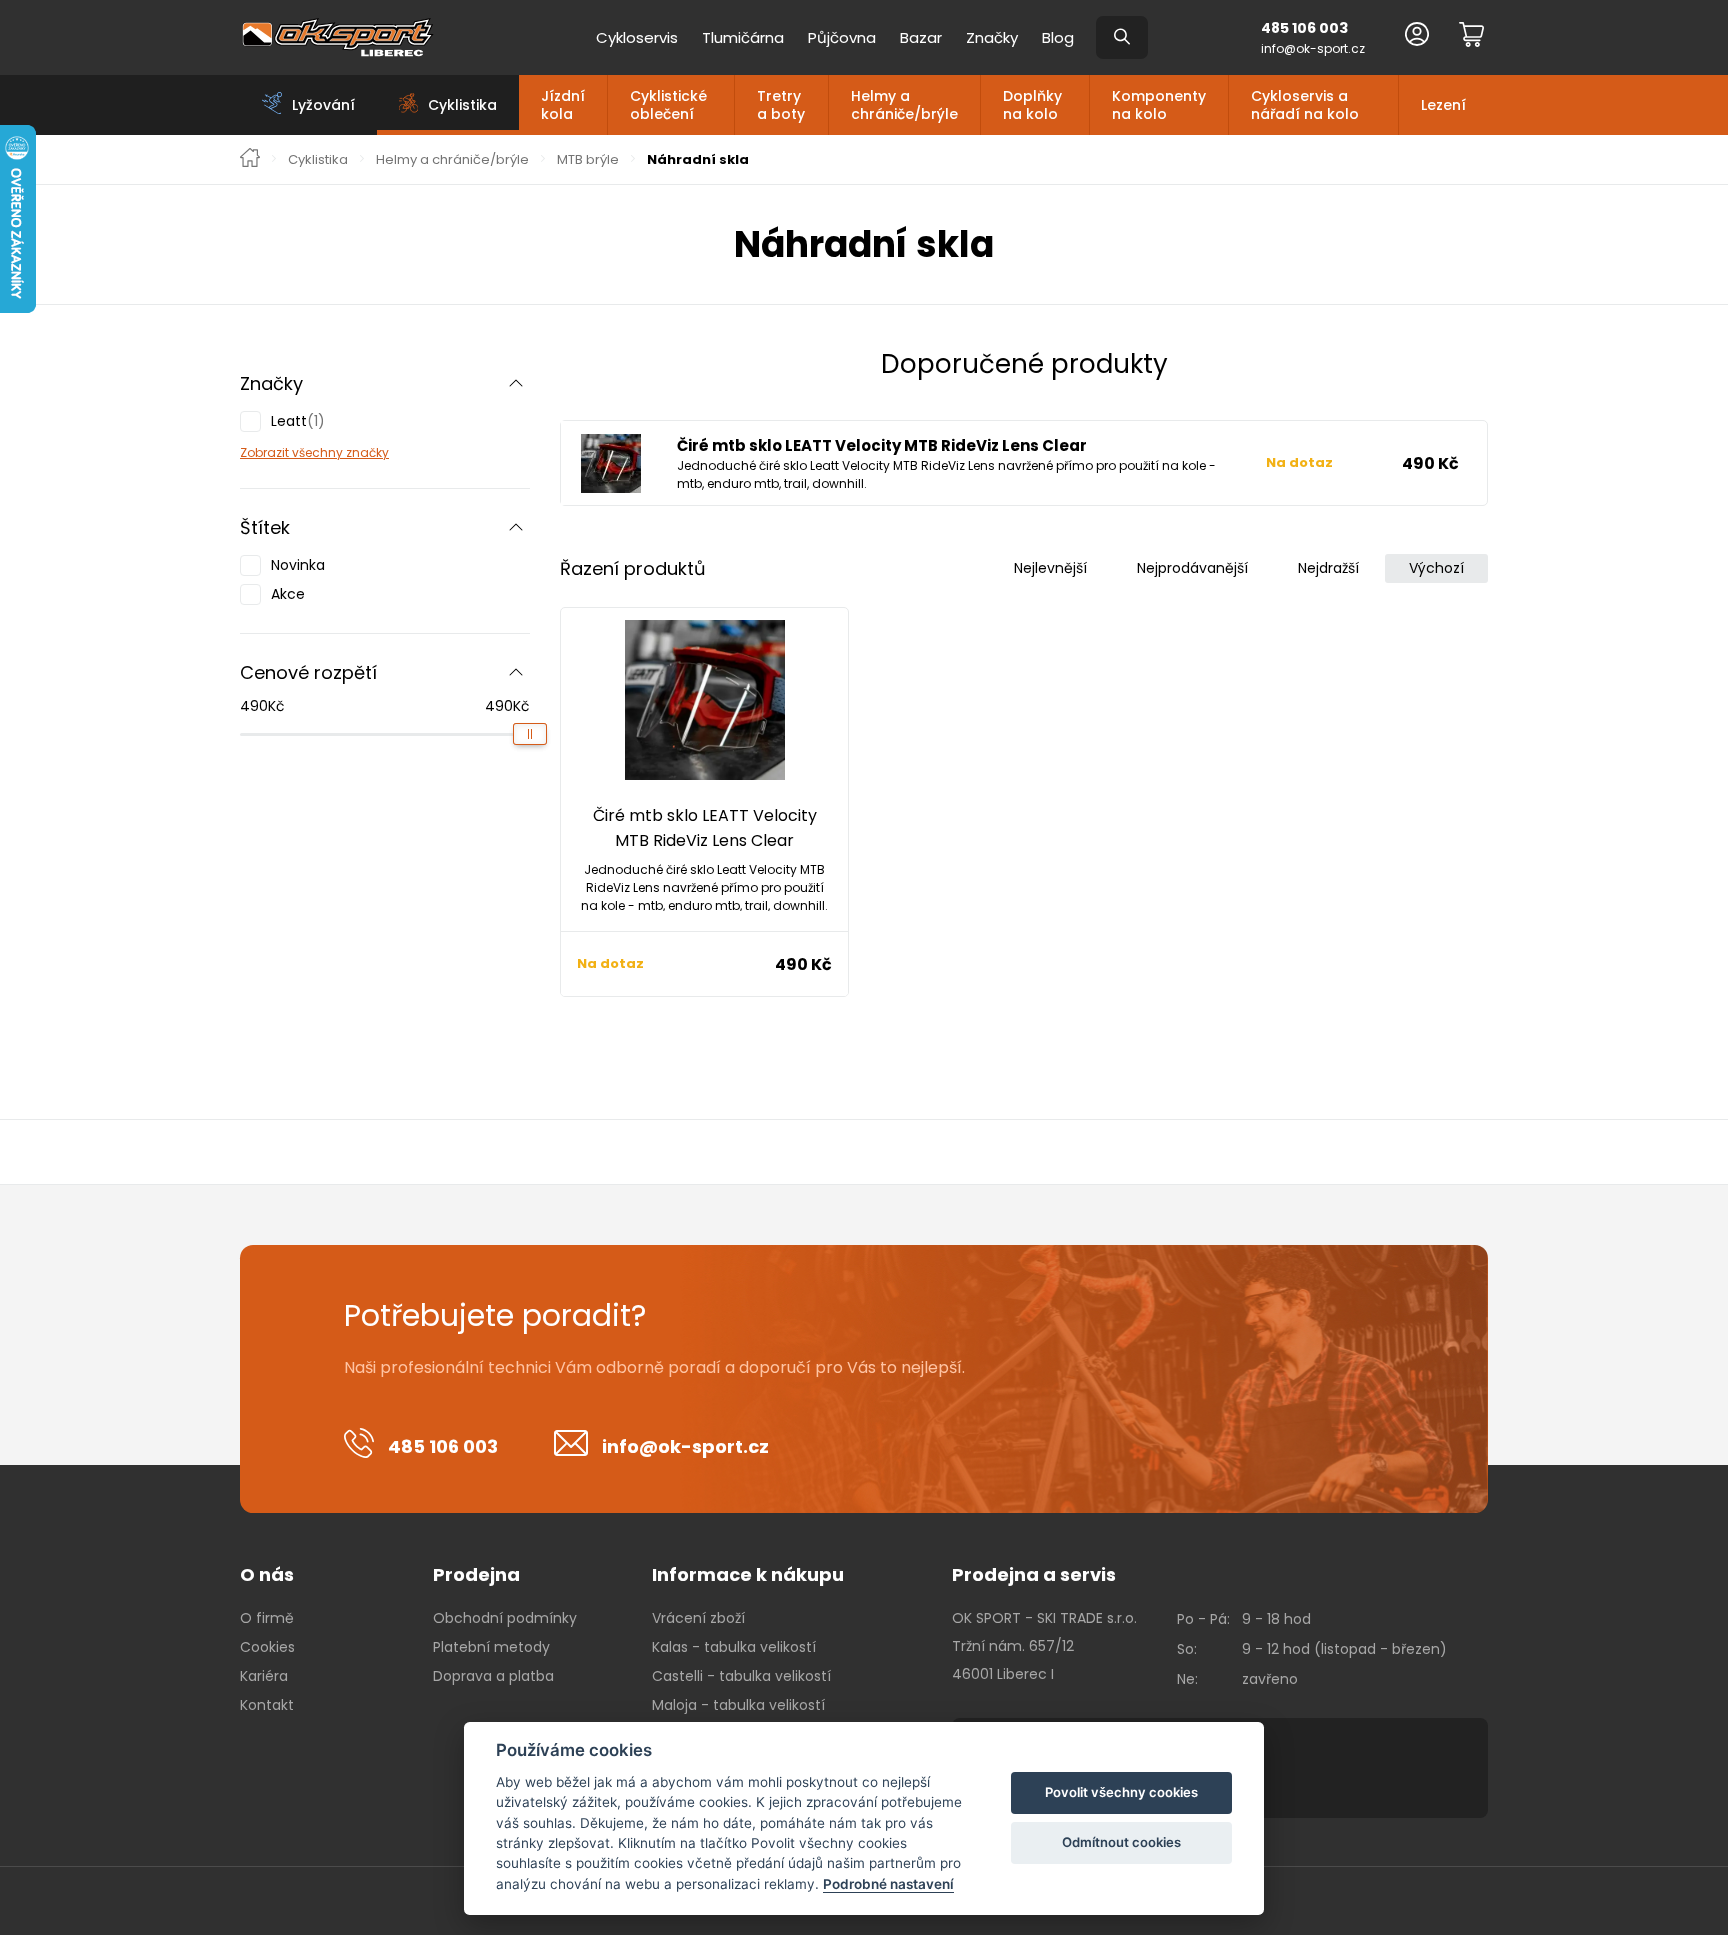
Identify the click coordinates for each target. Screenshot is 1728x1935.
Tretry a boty (781, 105)
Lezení (1443, 105)
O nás (267, 1574)
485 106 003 (1304, 28)
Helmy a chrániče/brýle (904, 105)
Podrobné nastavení (888, 1884)
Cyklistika (318, 160)
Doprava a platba (493, 1676)
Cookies (267, 1647)
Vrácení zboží (698, 1618)
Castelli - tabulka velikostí (741, 1676)
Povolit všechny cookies (1121, 1792)
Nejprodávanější (1192, 568)
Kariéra (264, 1676)
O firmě (267, 1618)
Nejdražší (1328, 568)
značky (366, 452)
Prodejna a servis (1034, 1574)
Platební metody (491, 1647)
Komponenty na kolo (1159, 105)
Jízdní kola (563, 105)
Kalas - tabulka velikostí (734, 1647)
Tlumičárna (743, 37)
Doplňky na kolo (1032, 105)
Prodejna (476, 1574)
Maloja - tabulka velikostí (738, 1705)
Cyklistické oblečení (668, 105)
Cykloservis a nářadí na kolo (1305, 105)
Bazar (921, 37)
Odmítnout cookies (1121, 1842)
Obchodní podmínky (505, 1618)
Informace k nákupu (748, 1574)
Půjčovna (842, 37)
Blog (1058, 37)
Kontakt (267, 1705)
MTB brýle (588, 160)
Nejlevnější (1050, 568)
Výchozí (1436, 568)
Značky (992, 37)
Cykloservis (637, 37)
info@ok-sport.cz (1313, 48)
